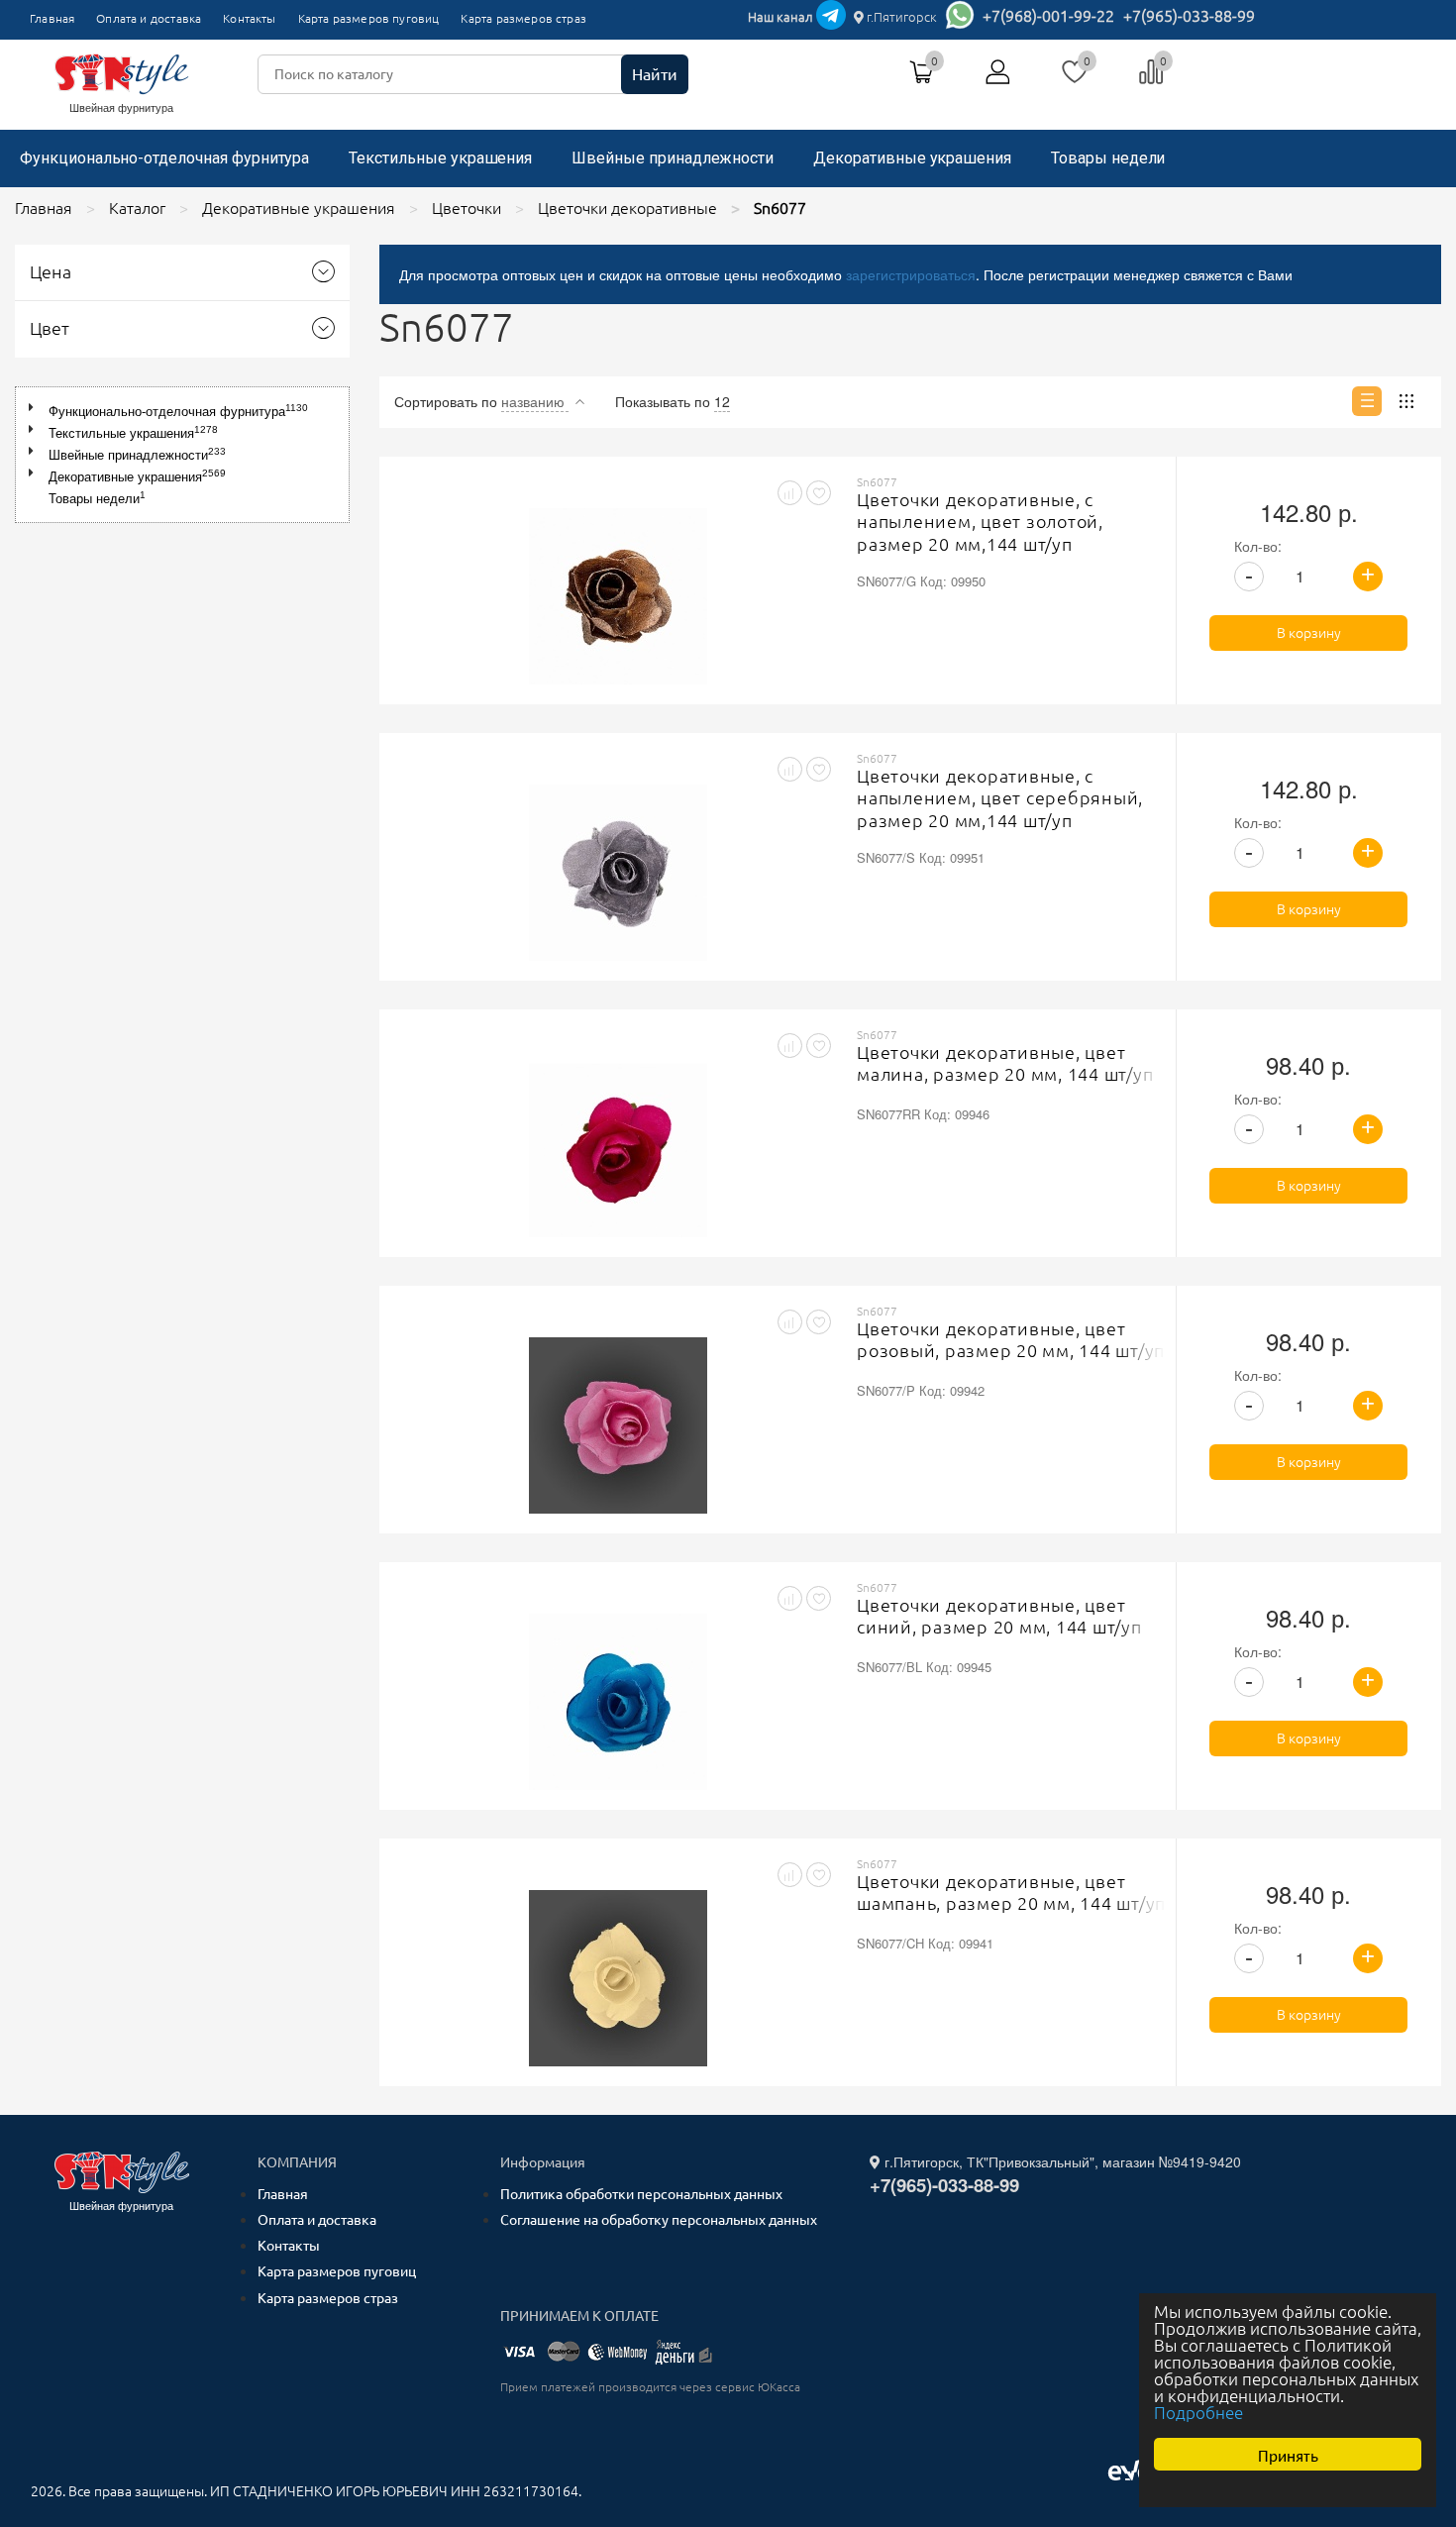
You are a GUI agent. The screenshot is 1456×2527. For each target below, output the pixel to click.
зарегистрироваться (911, 274)
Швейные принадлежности (673, 158)
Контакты (249, 18)
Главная (52, 18)
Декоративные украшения (912, 158)
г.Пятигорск (900, 17)
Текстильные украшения (440, 158)
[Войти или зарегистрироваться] (998, 79)
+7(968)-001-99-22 (1048, 16)
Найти (655, 74)
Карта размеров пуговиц (369, 18)
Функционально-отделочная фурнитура (164, 158)
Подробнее (1198, 2413)
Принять (1288, 2454)
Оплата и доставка (149, 18)
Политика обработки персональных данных (641, 2194)
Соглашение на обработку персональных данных (659, 2220)
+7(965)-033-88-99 (1189, 16)
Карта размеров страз (523, 18)
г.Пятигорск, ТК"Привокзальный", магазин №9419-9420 (1061, 2161)
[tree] (182, 455)
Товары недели (1108, 158)
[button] (35, 408)
